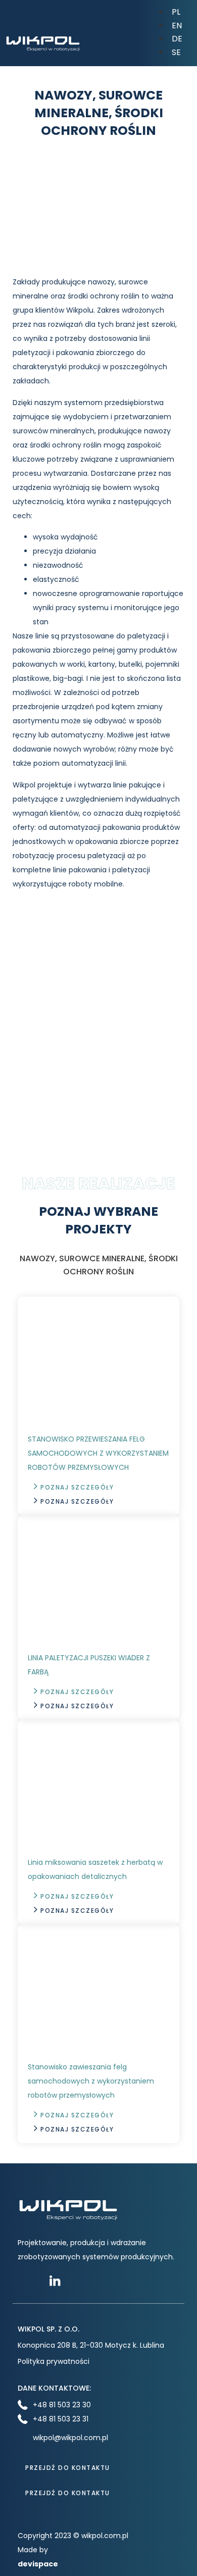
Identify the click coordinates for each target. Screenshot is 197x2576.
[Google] (89, 2281)
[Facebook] (27, 2281)
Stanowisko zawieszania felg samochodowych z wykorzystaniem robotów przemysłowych (91, 2081)
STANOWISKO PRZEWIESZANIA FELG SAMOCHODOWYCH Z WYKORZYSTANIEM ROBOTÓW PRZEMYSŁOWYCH (98, 1453)
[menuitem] (176, 11)
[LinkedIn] (58, 2281)
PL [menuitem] (176, 12)
